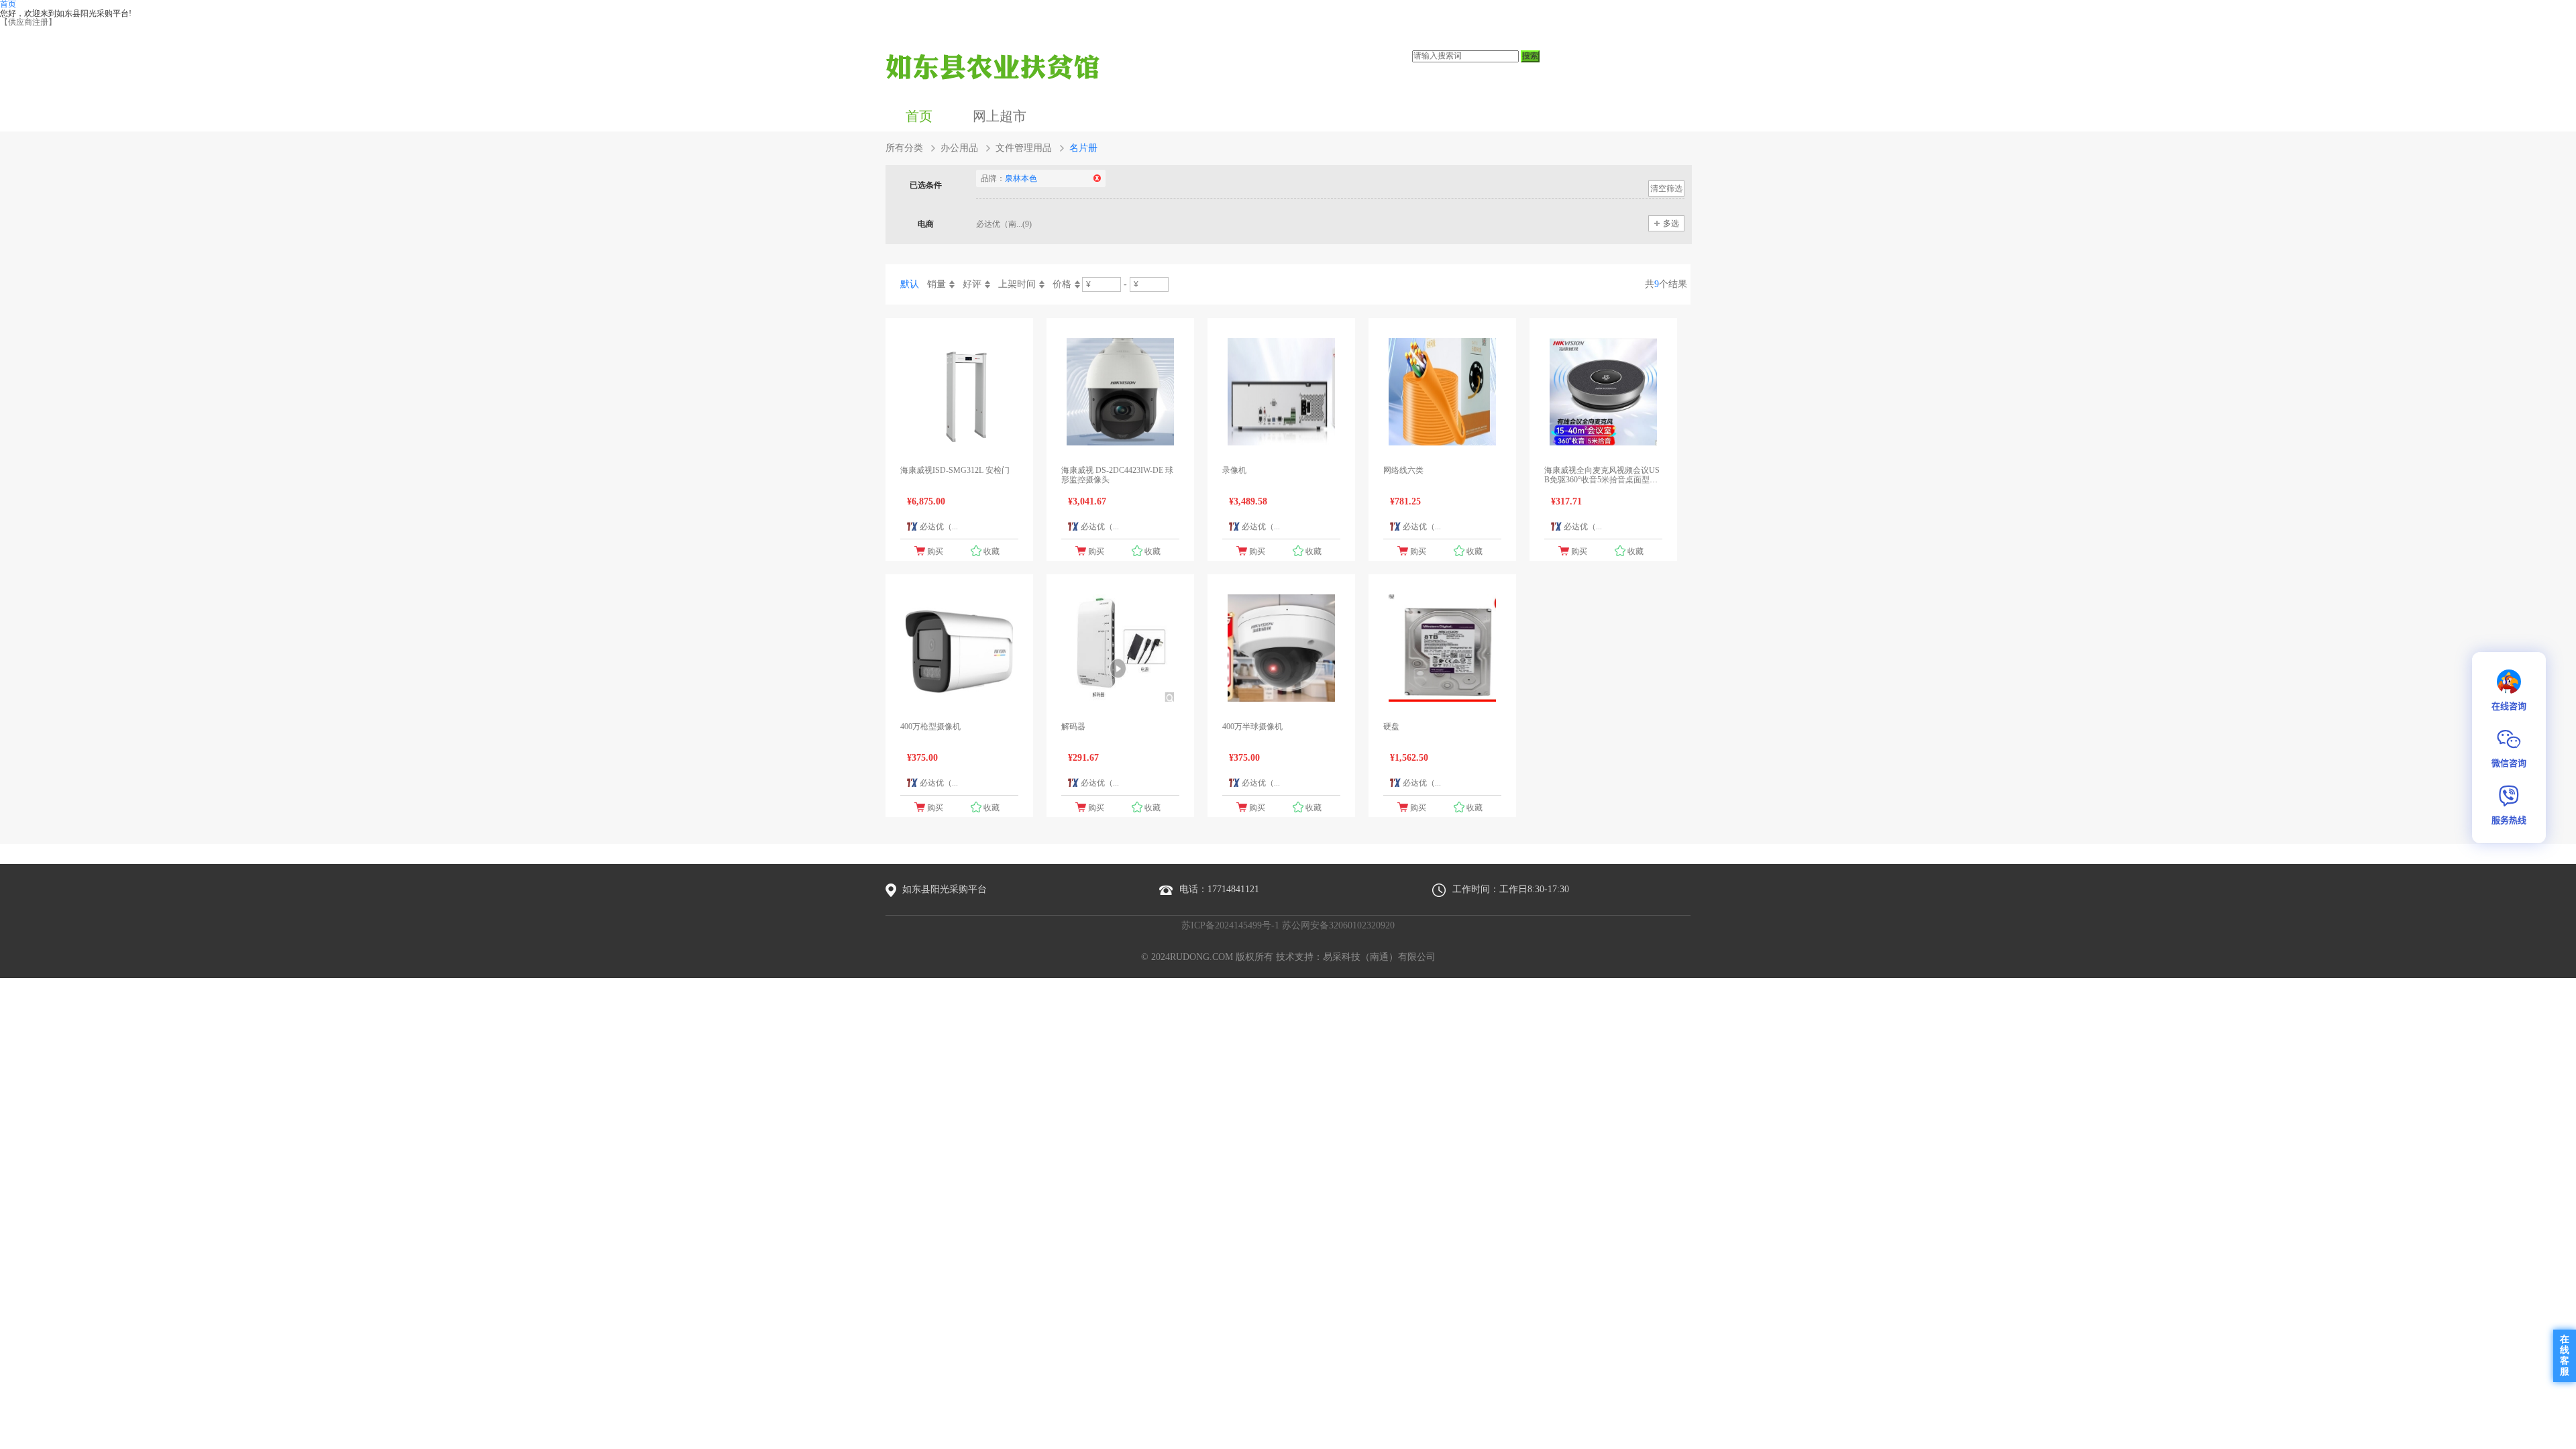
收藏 (991, 551)
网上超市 (1000, 116)
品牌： (1009, 178)
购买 (935, 551)
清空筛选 (1666, 189)
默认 (910, 284)
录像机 (1234, 470)
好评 (972, 284)
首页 (919, 116)
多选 (1671, 223)
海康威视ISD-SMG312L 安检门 (955, 470)
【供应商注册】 (28, 22)
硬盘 (1391, 727)
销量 (936, 284)
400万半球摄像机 (1252, 727)
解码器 (1073, 727)
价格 (1062, 284)
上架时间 (1017, 284)
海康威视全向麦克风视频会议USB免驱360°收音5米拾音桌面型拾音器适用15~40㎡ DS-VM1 (1602, 480)
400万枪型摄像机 (930, 727)
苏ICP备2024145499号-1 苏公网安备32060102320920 (1288, 925)
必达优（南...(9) (1004, 224)
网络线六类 (1403, 470)
